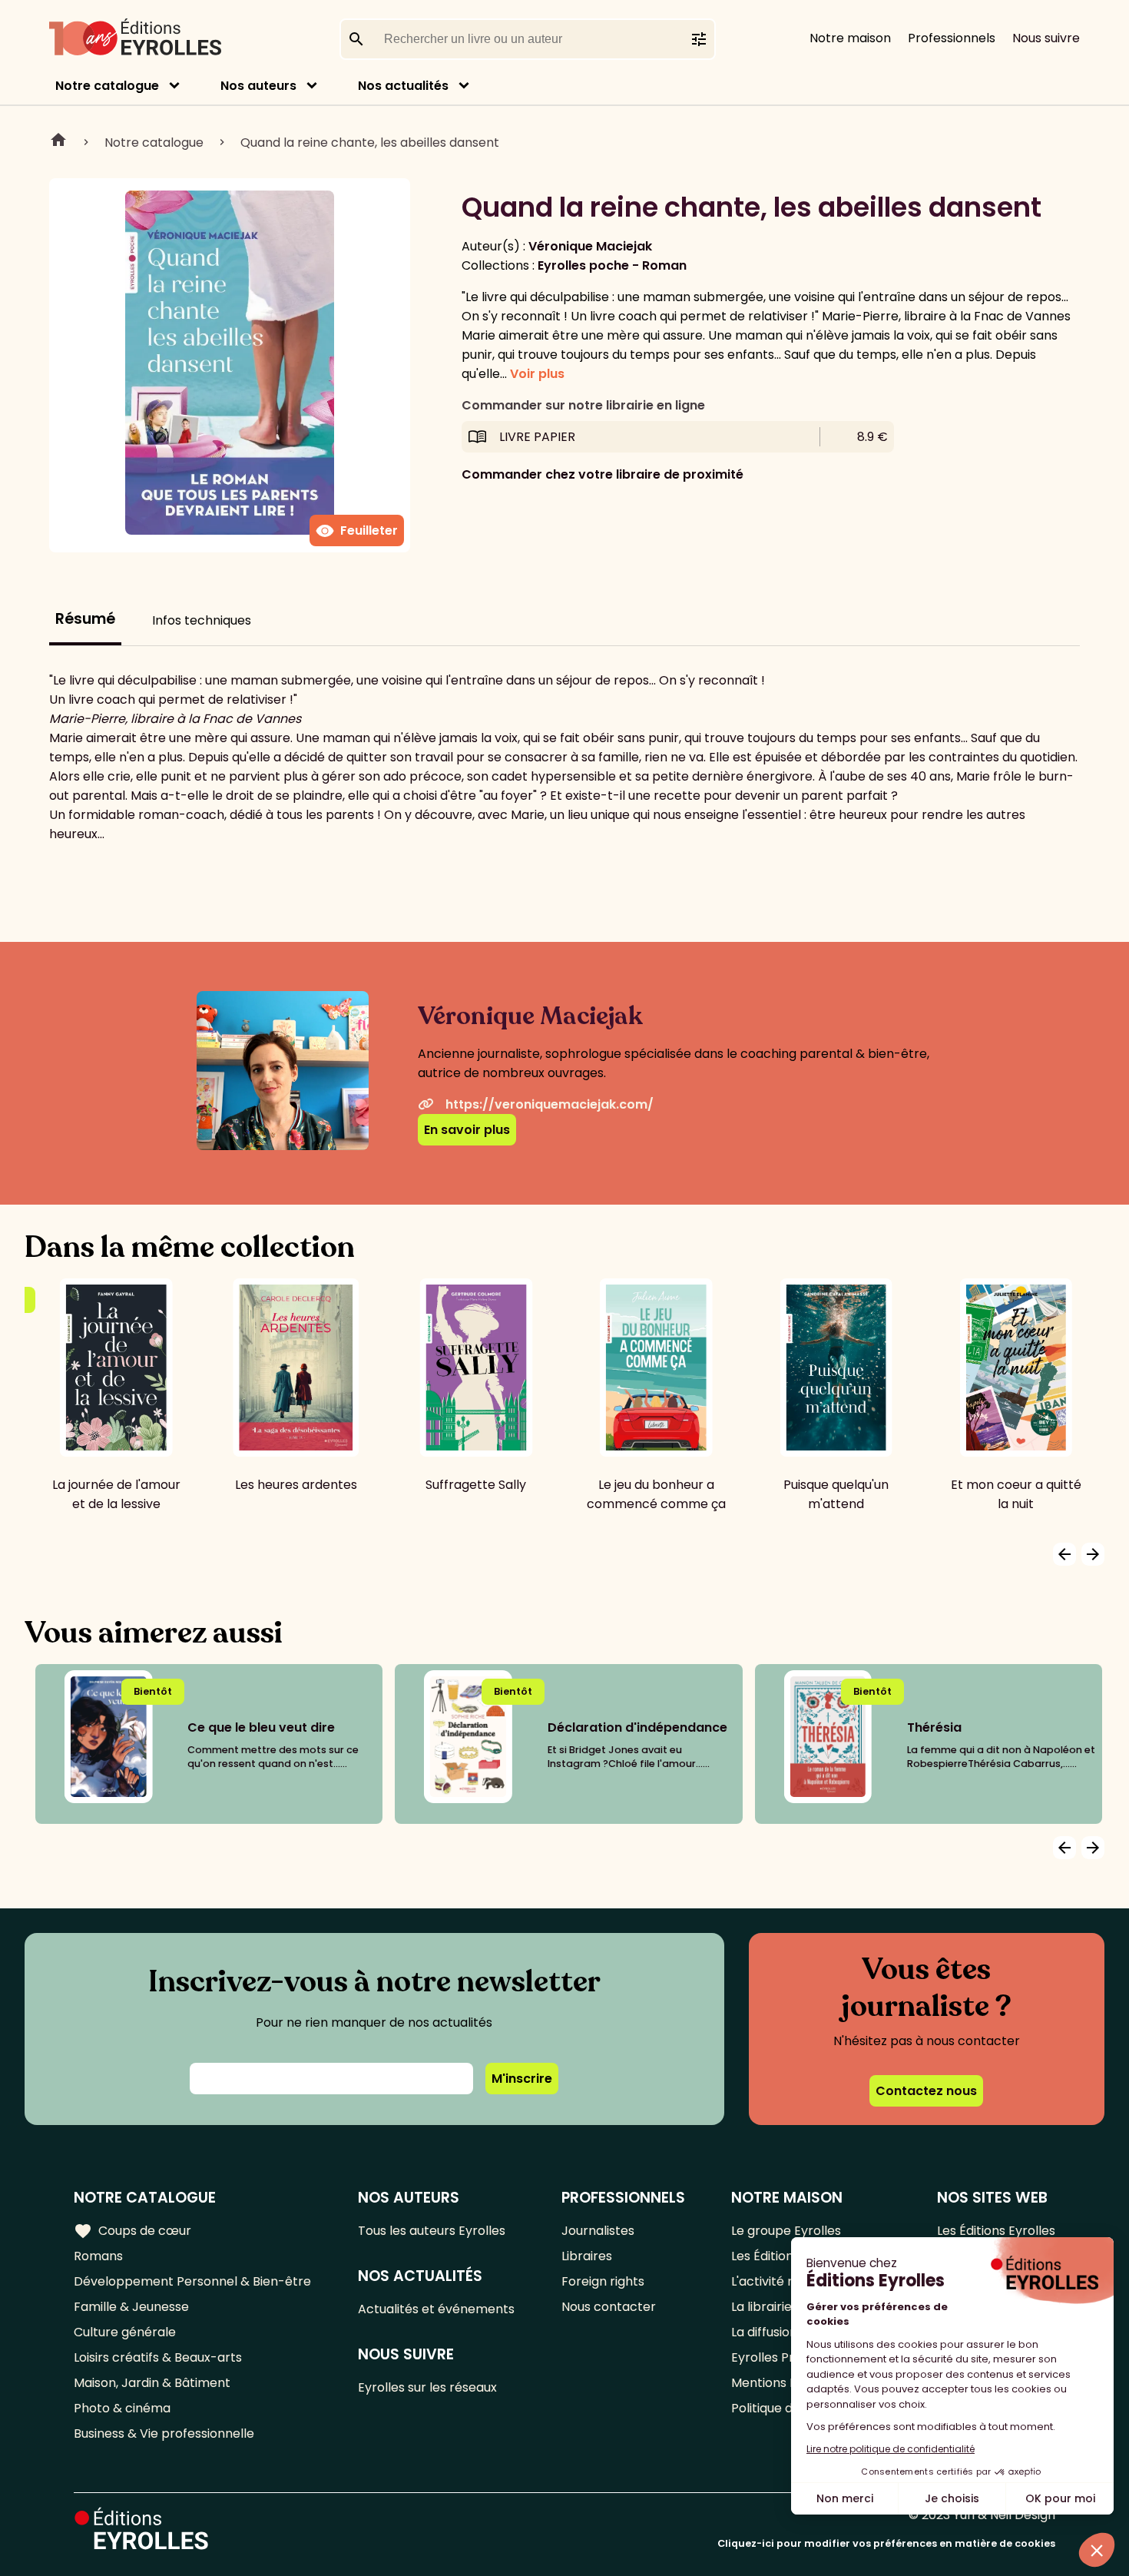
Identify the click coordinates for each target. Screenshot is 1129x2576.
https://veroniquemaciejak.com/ (550, 1104)
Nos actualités (403, 86)
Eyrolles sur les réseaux (427, 2387)
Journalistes (598, 2231)
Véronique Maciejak (590, 246)
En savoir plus (467, 1130)
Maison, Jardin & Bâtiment (152, 2383)
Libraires (587, 2256)
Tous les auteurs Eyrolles (432, 2231)
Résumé (85, 619)
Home (58, 142)
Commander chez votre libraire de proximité (603, 474)
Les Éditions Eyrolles (996, 2231)
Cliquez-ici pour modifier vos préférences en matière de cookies (886, 2543)
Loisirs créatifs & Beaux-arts (158, 2357)
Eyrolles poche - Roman (612, 265)
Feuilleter (357, 531)
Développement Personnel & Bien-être (192, 2281)
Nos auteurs (258, 86)
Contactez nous (926, 2091)
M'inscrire (522, 2079)
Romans (98, 2256)
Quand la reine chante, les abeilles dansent (370, 143)
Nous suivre (1046, 38)
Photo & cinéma (122, 2408)
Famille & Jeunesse (131, 2307)
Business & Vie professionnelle (164, 2433)
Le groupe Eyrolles (786, 2231)
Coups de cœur (132, 2231)
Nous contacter (609, 2307)
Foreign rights (603, 2281)
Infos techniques (202, 620)
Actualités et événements (436, 2309)
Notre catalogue (107, 86)
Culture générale (125, 2332)
